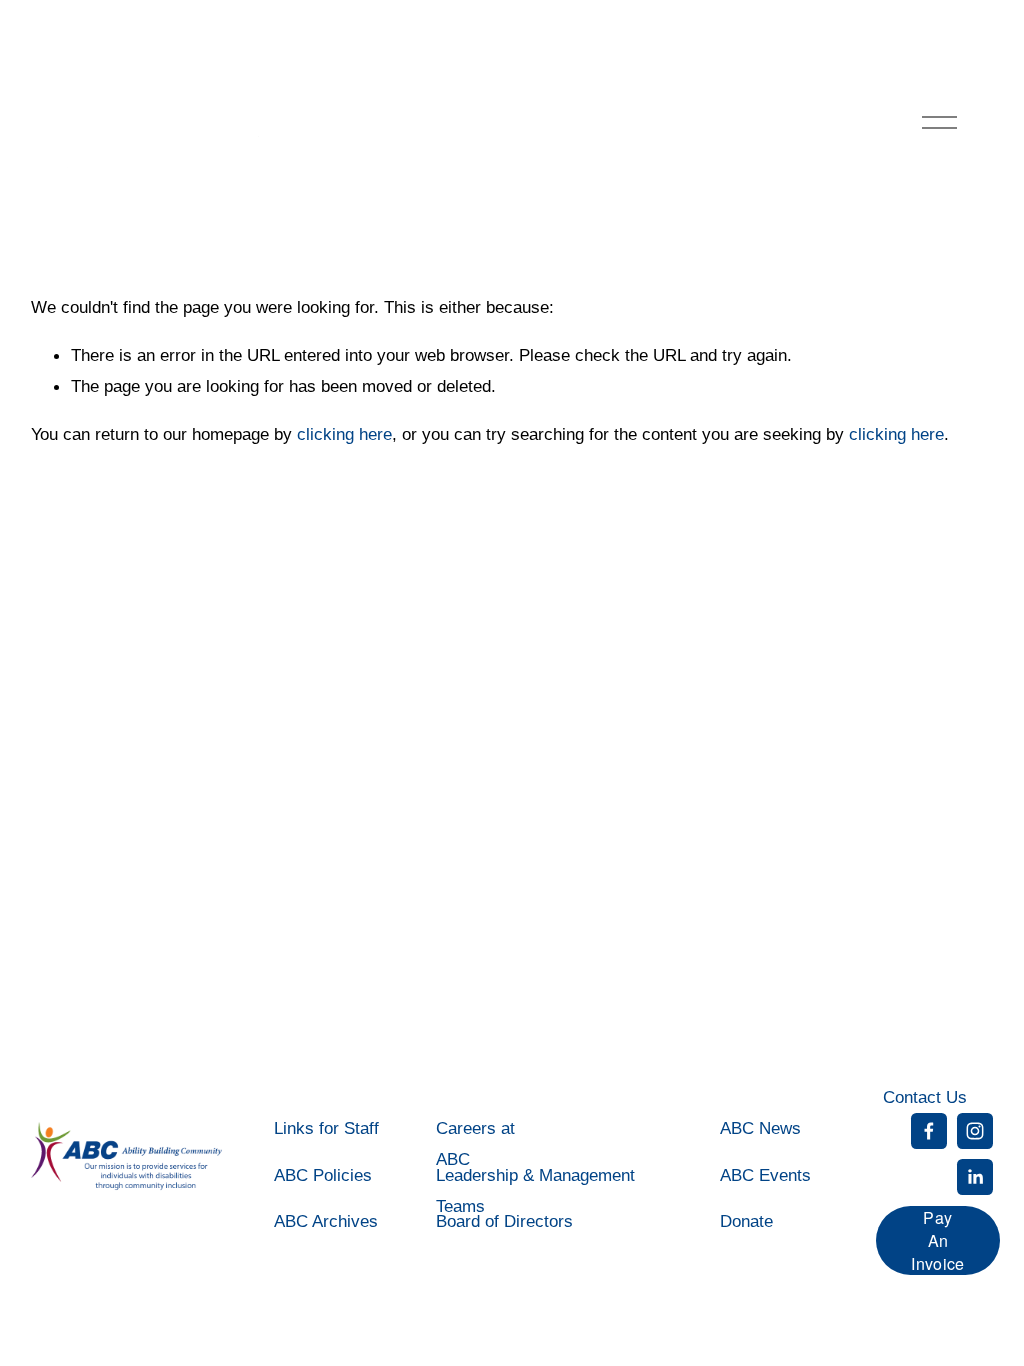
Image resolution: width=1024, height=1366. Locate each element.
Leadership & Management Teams (535, 1190)
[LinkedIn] (975, 1177)
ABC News (760, 1128)
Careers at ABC (475, 1143)
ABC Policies (323, 1175)
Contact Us (925, 1097)
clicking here (344, 434)
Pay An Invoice (937, 1240)
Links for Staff (326, 1128)
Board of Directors (504, 1221)
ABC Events (765, 1175)
